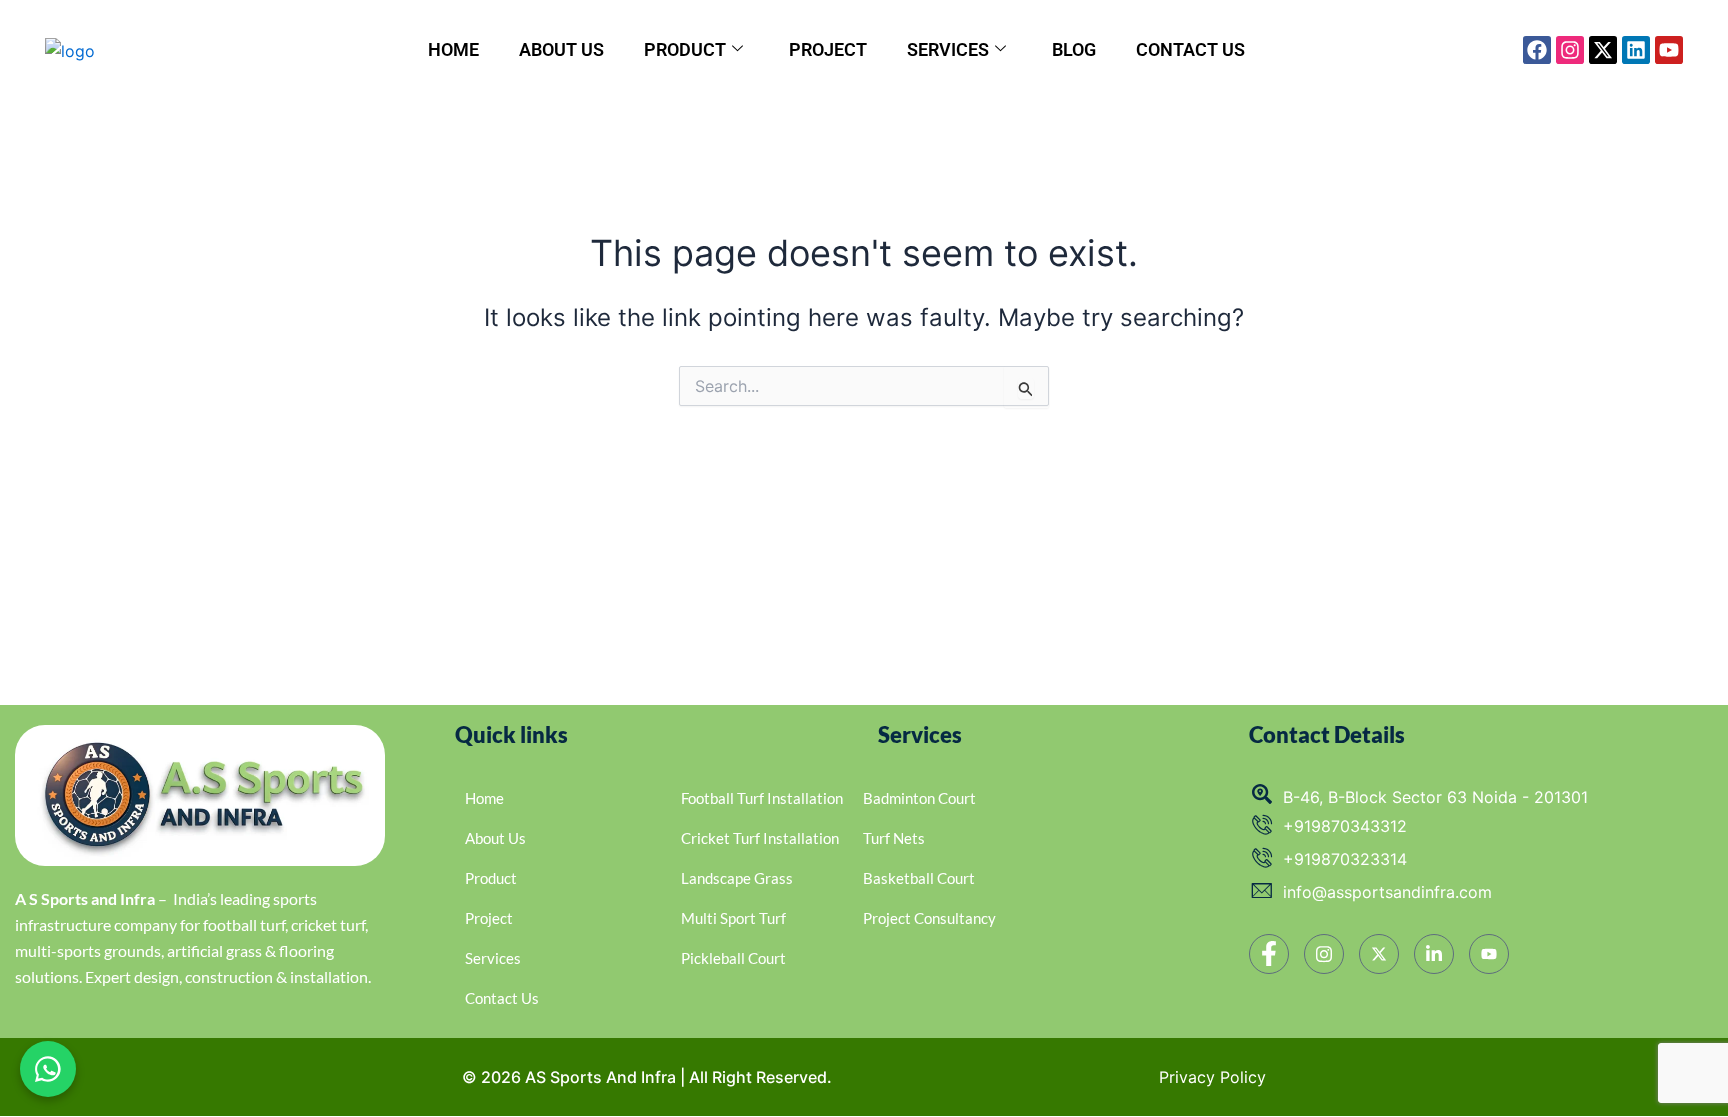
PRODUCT (685, 49)
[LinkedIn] (1434, 954)
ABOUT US (561, 49)
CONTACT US (1190, 49)
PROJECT (828, 49)
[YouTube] (1489, 954)
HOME (453, 49)
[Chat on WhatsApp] (48, 1069)
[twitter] (1379, 954)
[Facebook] (1269, 954)
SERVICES (948, 49)
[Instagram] (1324, 954)
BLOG (1074, 49)
